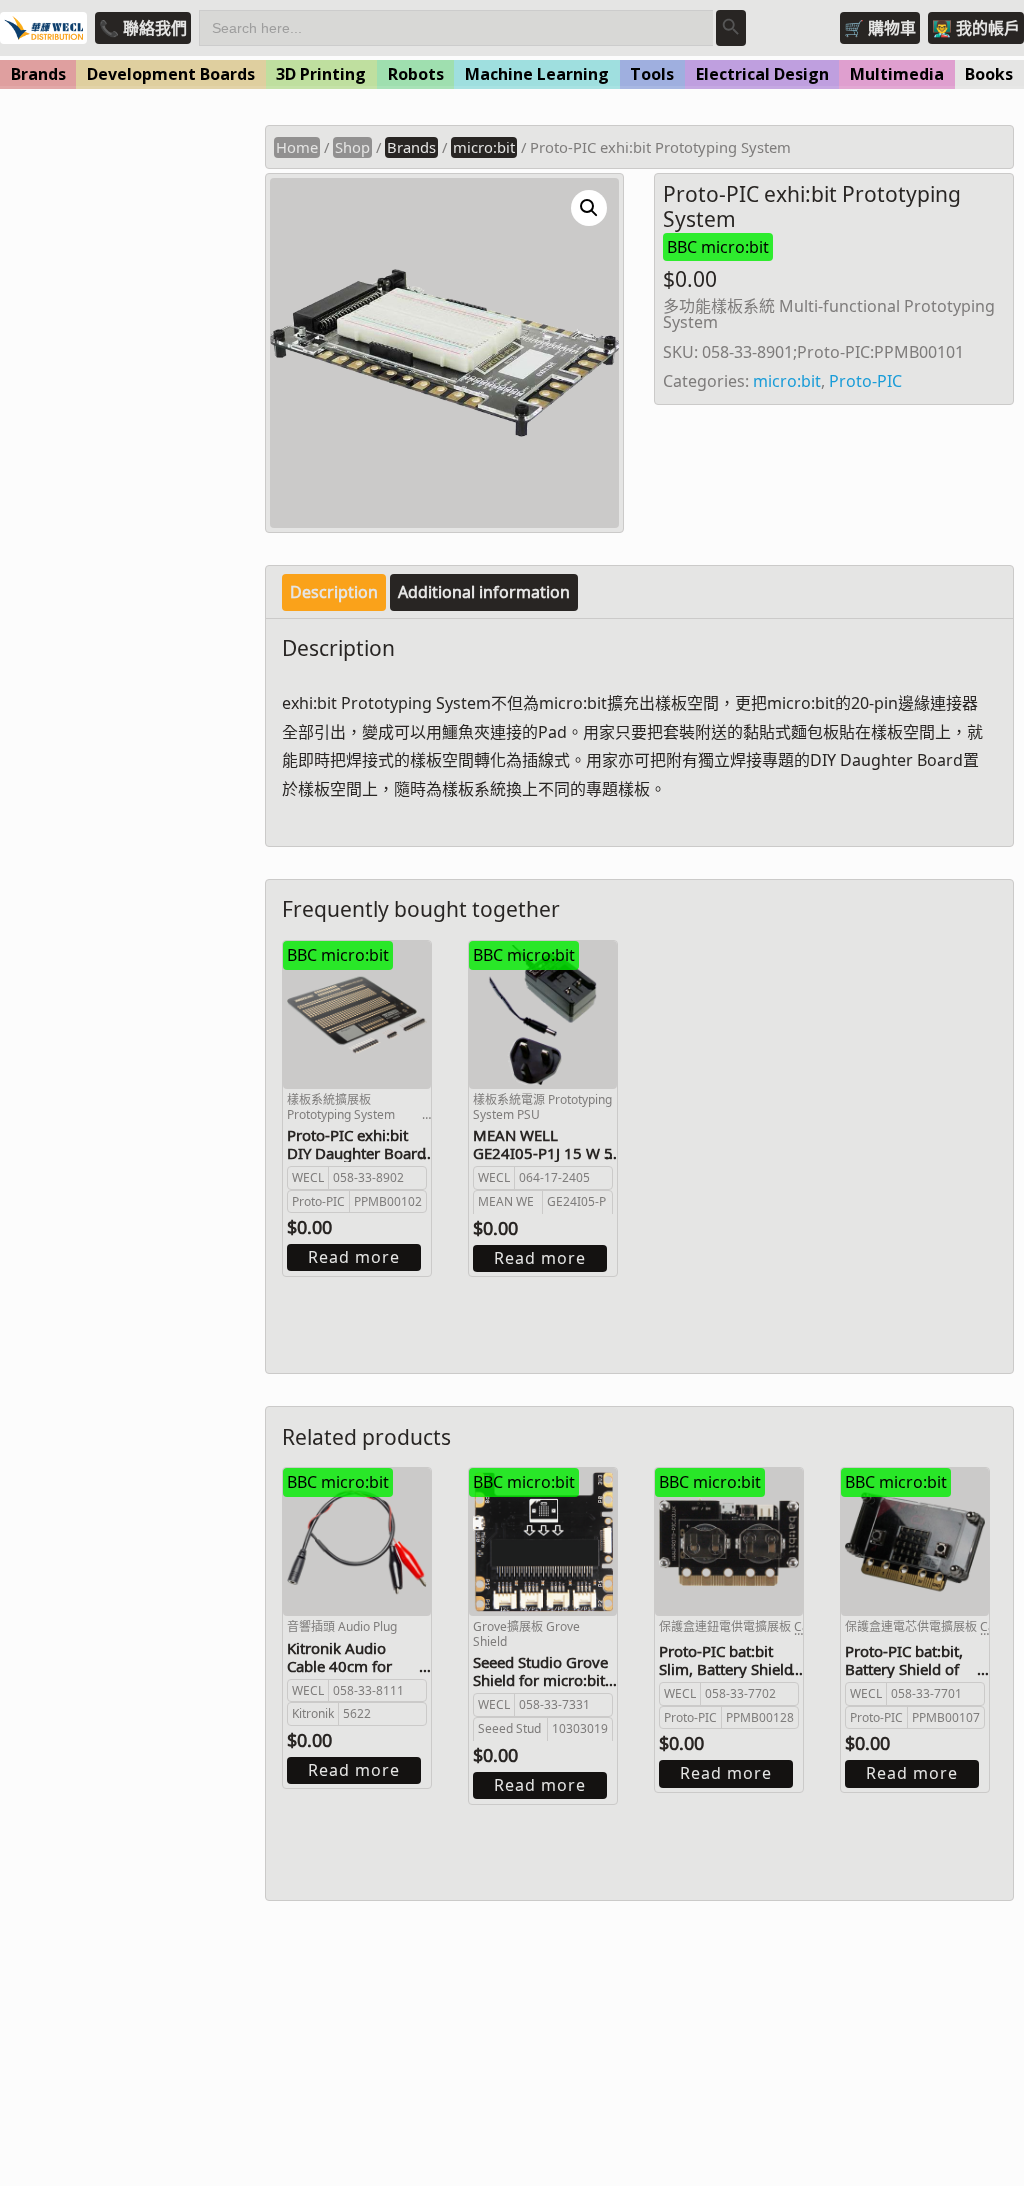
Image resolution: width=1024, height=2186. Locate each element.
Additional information (484, 592)
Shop (352, 147)
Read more (354, 1257)
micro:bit (484, 147)
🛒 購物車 (880, 28)
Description (334, 592)
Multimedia (897, 74)
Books (989, 74)
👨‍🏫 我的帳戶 (976, 28)
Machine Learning (537, 74)
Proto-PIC (865, 381)
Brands (38, 74)
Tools (652, 74)
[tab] (334, 592)
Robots (416, 74)
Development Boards (171, 74)
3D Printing (321, 74)
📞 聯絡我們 (143, 28)
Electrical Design (762, 74)
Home (297, 147)
